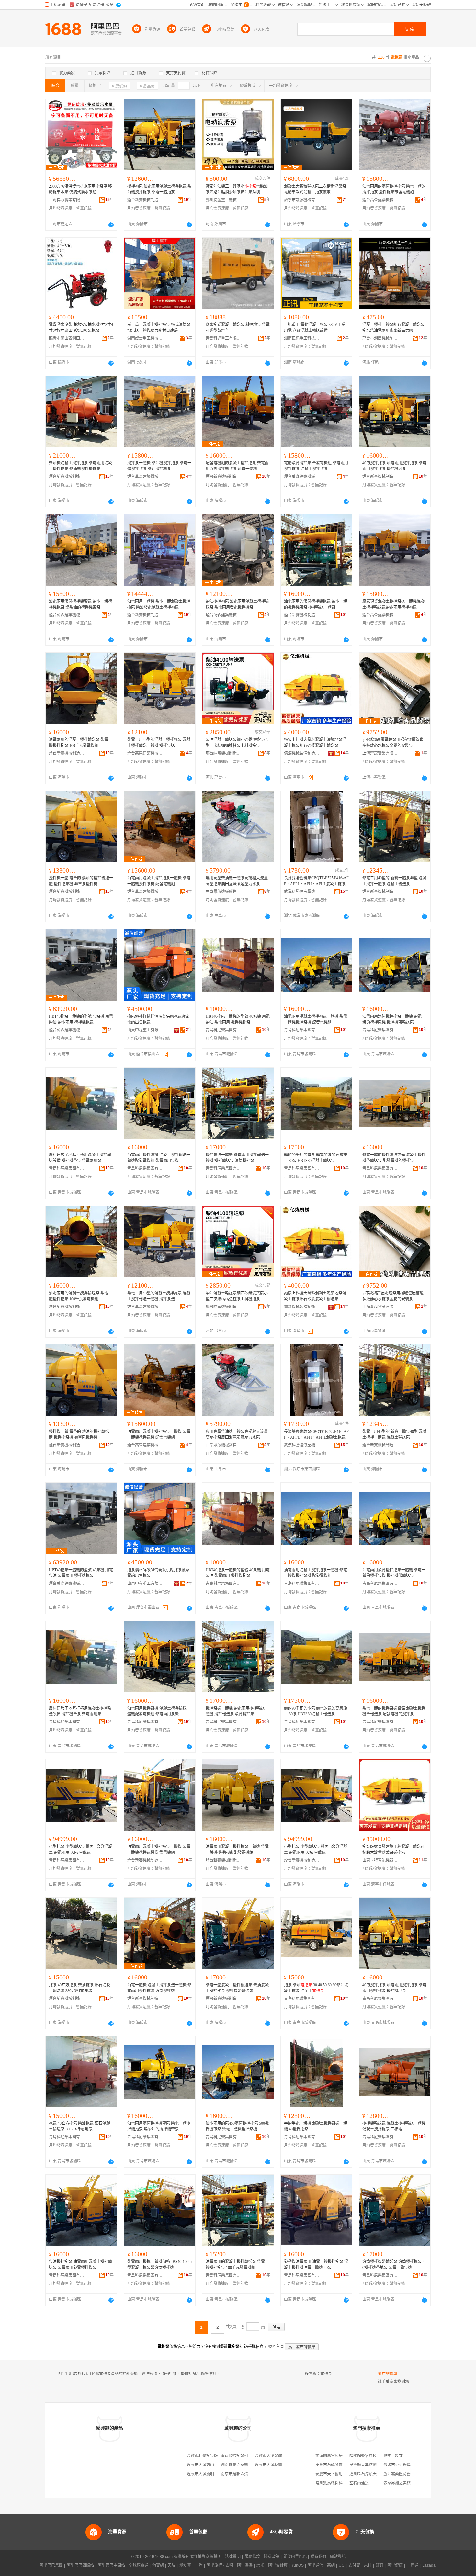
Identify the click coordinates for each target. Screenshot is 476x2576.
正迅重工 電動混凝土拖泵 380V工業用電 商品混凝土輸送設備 (315, 328)
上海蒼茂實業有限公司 (380, 753)
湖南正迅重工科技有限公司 (302, 338)
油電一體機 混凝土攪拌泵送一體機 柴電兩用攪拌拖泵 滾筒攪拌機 (159, 1988)
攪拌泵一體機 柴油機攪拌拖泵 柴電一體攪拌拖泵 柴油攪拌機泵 (159, 466)
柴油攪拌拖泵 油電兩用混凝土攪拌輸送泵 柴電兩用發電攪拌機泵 (237, 604)
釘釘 (380, 2565)
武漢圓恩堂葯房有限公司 (337, 2456)
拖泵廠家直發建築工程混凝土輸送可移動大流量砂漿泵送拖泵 (393, 1850)
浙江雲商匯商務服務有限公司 (409, 2474)
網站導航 (338, 2557)
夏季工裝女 (393, 2456)
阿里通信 (315, 2565)
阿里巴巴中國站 (111, 2565)
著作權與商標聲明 (206, 2557)
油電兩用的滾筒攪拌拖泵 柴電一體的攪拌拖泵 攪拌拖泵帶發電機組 (394, 189)
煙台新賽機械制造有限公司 (145, 200)
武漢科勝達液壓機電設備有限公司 (302, 892)
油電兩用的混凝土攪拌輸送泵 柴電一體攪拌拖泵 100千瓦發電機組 (80, 743)
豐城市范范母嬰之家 (401, 2465)
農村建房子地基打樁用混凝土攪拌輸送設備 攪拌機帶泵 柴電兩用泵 (80, 1158)
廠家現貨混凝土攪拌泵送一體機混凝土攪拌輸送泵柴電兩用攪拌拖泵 (393, 604)
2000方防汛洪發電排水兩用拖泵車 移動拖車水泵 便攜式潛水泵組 (80, 189)
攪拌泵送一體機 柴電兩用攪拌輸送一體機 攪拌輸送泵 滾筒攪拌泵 (237, 1158)
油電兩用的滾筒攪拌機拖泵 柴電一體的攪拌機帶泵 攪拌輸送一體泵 (316, 604)
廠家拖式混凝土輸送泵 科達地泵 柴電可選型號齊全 (238, 328)
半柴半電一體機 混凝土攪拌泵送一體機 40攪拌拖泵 (316, 2126)
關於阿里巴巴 (295, 2557)
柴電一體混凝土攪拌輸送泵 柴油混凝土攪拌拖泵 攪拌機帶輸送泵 (237, 1988)
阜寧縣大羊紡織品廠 (367, 2465)
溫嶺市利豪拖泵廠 (202, 2456)
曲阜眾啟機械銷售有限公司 (223, 892)
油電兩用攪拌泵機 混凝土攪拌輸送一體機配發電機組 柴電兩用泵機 (159, 1158)
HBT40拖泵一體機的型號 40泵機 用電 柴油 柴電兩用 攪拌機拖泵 (81, 1019)
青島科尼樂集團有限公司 (223, 1030)
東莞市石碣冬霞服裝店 (335, 2465)
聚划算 (185, 2565)
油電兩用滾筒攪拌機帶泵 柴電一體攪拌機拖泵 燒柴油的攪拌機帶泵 (80, 604)
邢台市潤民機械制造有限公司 (380, 338)
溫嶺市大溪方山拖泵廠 (206, 2465)
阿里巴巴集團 (51, 2565)
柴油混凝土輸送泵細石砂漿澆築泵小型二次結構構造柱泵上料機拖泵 (237, 743)
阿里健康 (395, 2565)
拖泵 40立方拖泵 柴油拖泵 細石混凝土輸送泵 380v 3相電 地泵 (79, 1988)
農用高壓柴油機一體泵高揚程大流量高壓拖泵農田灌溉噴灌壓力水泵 (237, 881)
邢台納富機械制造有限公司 (223, 753)
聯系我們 (318, 2557)
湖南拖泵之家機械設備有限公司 (248, 2465)
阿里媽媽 (245, 2565)
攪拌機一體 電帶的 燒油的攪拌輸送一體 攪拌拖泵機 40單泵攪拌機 (81, 881)
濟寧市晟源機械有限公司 (302, 200)
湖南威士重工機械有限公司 (145, 338)
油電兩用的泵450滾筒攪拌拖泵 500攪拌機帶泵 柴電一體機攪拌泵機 (237, 2126)
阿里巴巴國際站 (80, 2565)
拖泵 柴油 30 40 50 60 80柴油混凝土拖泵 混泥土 (316, 1988)
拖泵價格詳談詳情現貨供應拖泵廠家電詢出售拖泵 (158, 1019)
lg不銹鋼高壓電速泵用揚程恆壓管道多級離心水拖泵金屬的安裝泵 (393, 743)
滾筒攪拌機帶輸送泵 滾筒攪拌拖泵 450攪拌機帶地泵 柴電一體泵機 (394, 2265)
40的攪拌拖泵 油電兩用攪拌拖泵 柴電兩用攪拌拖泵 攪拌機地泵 (394, 466)
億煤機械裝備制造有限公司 (302, 753)
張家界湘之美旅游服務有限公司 (411, 2483)
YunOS (298, 2565)
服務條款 (252, 2557)
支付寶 (354, 2565)
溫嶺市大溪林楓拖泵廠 (274, 2465)
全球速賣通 (139, 2565)
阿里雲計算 (278, 2565)
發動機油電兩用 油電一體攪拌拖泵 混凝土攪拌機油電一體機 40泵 (316, 2265)
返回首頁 (276, 2347)
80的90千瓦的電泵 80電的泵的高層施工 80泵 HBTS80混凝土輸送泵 (316, 1158)
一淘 (199, 2565)
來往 (368, 2565)
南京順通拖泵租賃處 (238, 2456)
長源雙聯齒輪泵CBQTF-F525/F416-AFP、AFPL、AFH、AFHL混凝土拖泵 (316, 881)
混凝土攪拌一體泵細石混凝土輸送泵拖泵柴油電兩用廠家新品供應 (393, 328)
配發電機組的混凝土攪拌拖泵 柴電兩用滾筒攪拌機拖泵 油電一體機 (237, 466)
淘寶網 (158, 2565)
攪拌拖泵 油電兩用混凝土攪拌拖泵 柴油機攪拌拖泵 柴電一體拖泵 (159, 189)
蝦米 (260, 2565)
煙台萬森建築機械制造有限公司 (380, 200)
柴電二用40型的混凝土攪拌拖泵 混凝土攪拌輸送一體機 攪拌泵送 (159, 743)
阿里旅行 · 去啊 (220, 2565)
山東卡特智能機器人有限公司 (380, 1860)
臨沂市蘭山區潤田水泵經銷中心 (67, 338)
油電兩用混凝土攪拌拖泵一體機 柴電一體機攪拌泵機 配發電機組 (159, 881)
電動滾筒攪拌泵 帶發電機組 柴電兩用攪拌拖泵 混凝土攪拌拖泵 (316, 466)
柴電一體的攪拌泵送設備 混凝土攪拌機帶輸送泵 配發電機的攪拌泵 (394, 1158)
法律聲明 (233, 2557)
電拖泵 (326, 2374)
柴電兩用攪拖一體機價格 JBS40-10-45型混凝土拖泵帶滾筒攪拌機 (159, 2265)
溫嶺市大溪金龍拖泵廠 (274, 2456)
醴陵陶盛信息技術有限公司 (373, 2456)
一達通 (413, 2565)
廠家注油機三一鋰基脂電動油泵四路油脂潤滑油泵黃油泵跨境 (237, 189)
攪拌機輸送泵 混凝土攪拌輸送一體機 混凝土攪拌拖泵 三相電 (394, 2126)
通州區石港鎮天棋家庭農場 (373, 2474)
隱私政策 (272, 2557)
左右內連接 (359, 2483)
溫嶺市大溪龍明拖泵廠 (206, 2474)
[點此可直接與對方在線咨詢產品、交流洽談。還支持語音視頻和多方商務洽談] (111, 225)
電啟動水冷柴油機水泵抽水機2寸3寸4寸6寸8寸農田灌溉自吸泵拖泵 (81, 328)
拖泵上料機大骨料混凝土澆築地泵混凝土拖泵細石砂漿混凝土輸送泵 (315, 743)
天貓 (172, 2565)
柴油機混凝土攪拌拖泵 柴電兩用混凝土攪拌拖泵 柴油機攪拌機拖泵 (80, 466)
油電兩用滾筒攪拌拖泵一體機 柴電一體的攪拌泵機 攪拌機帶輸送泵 (394, 1019)
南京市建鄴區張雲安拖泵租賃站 (248, 2474)
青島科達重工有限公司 (223, 338)
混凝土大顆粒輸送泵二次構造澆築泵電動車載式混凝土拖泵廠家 (315, 189)
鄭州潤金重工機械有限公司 (223, 200)
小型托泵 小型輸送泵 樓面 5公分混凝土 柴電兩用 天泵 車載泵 (80, 1850)
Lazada (429, 2565)
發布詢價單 (388, 2374)
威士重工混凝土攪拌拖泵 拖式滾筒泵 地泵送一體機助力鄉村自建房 (159, 328)
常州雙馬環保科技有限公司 (339, 2483)
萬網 (331, 2565)
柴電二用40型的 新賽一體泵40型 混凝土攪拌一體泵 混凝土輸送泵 (394, 881)
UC (342, 2565)
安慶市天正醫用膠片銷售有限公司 (345, 2474)
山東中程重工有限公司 (145, 1030)
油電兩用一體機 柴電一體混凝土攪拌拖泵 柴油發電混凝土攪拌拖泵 (159, 604)
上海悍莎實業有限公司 (67, 200)
